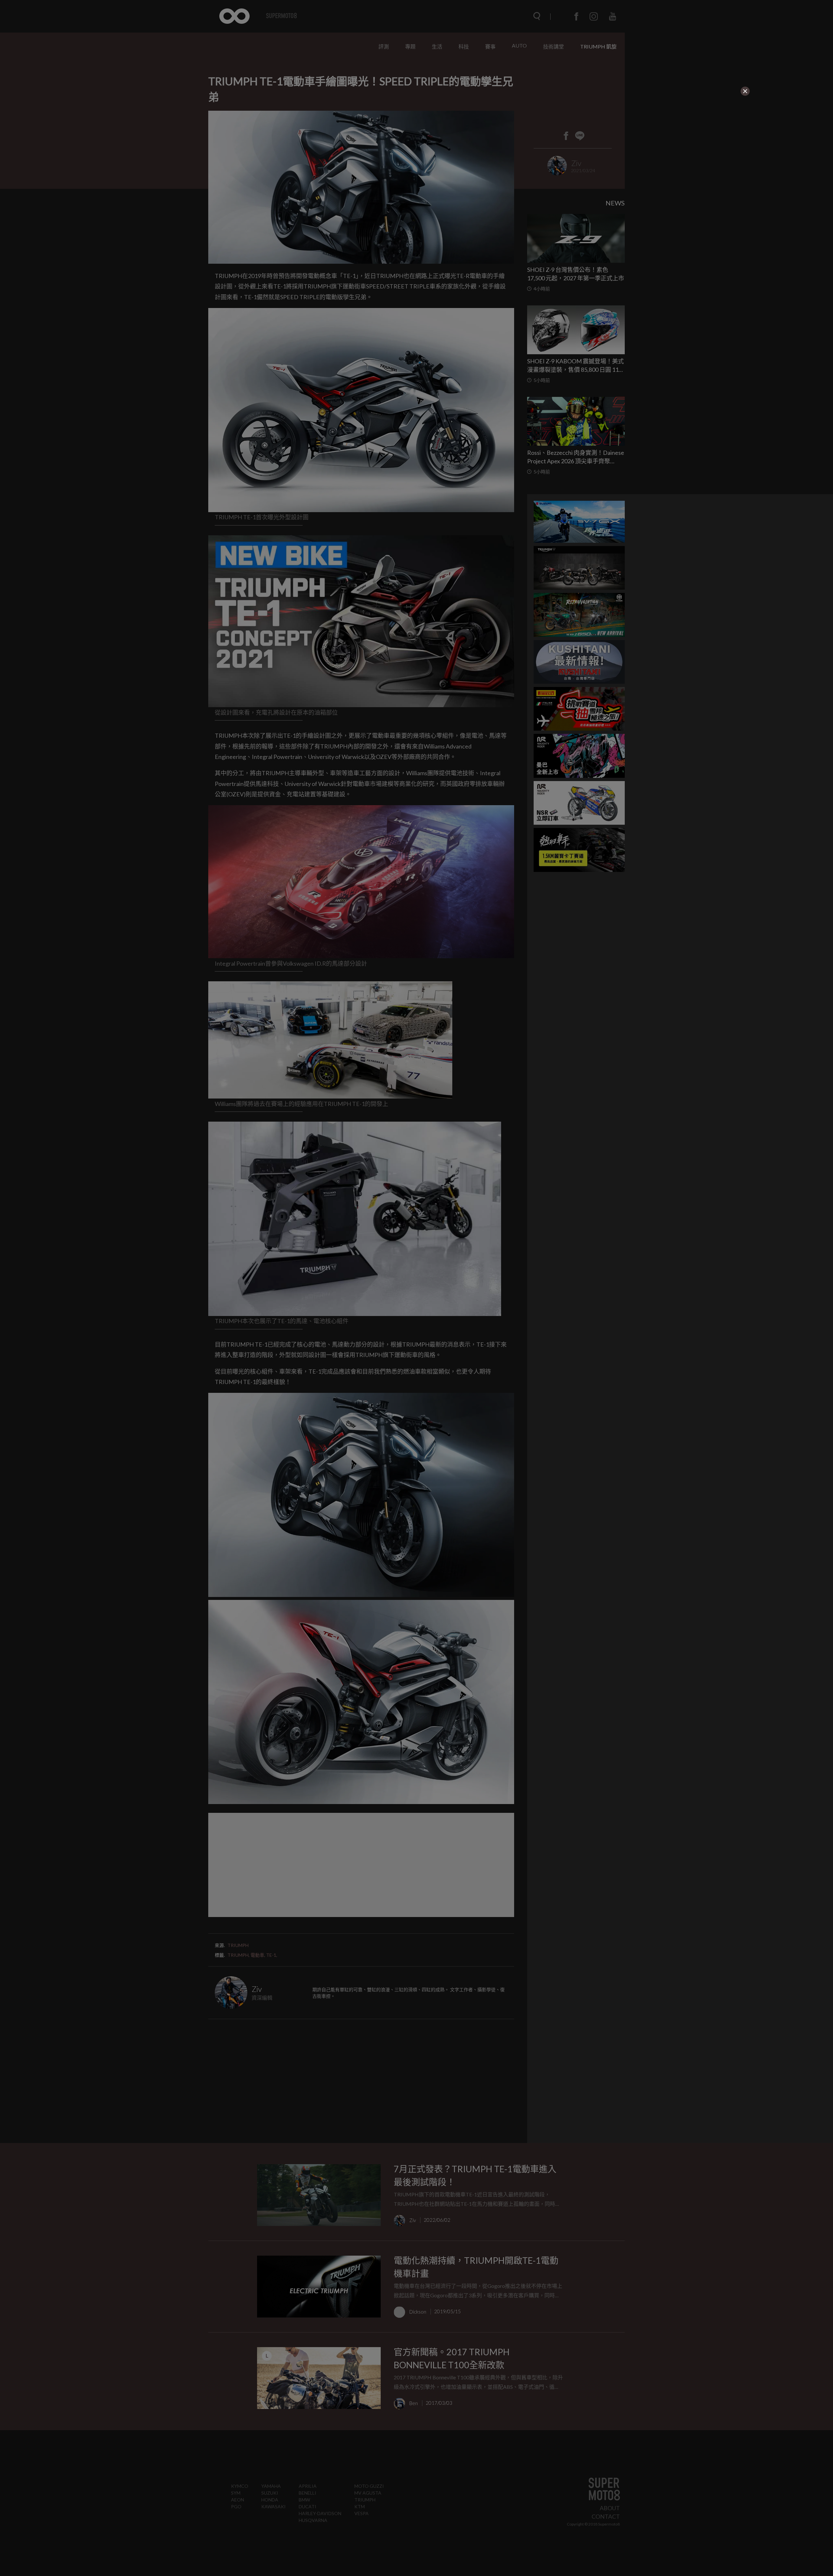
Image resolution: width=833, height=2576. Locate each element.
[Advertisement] (279, 137)
